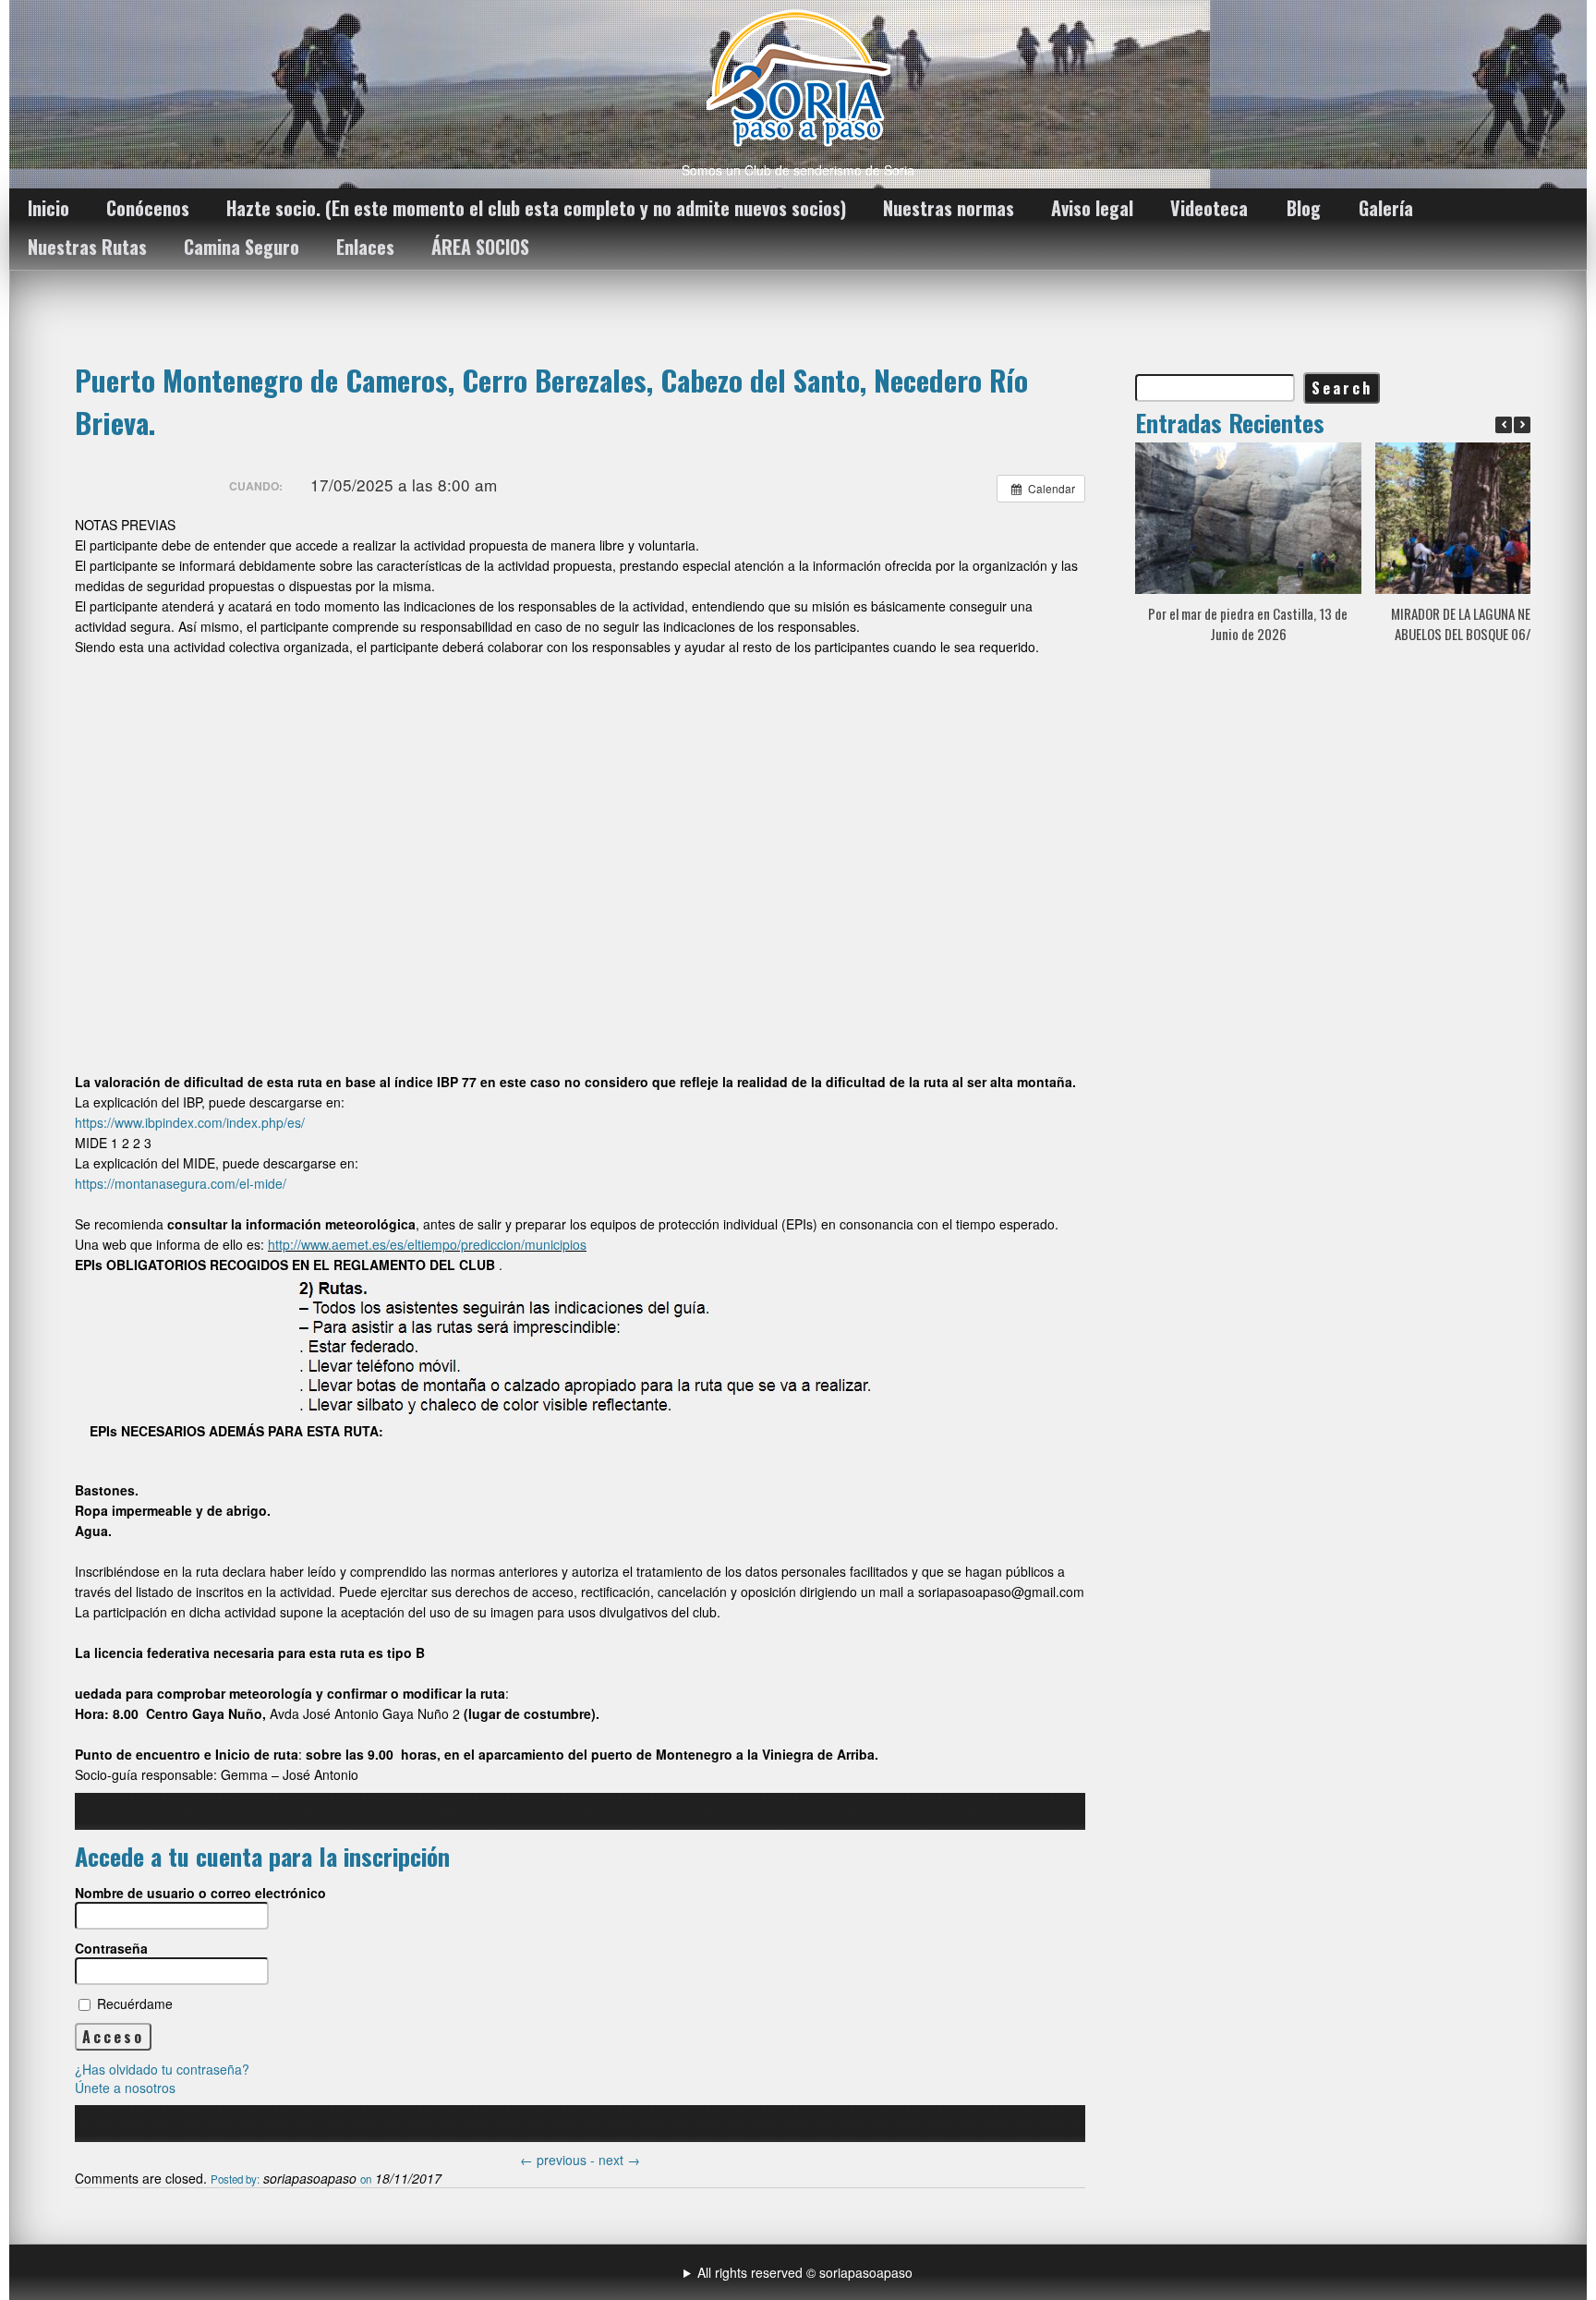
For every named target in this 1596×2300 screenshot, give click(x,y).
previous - (559, 2160)
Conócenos (148, 208)
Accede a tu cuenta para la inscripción (262, 1856)
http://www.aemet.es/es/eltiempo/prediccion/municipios (427, 1244)
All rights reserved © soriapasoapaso (805, 2272)
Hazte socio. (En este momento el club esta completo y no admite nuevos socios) (536, 208)
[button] (1522, 425)
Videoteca (1209, 208)
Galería (1386, 208)
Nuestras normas (949, 208)
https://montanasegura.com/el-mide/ (181, 1183)
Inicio (48, 208)
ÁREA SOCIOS (480, 247)
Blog (1304, 208)
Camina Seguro (242, 247)
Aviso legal (1092, 208)
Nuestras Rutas (87, 247)
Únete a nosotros (125, 2088)
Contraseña (111, 1948)
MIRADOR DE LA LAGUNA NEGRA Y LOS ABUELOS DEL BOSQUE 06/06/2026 (1488, 623)
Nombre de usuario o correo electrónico (200, 1893)
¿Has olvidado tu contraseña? (162, 2069)
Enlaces (365, 247)
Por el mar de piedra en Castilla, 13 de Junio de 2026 (1248, 623)
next (619, 2160)
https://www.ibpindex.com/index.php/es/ (190, 1122)
